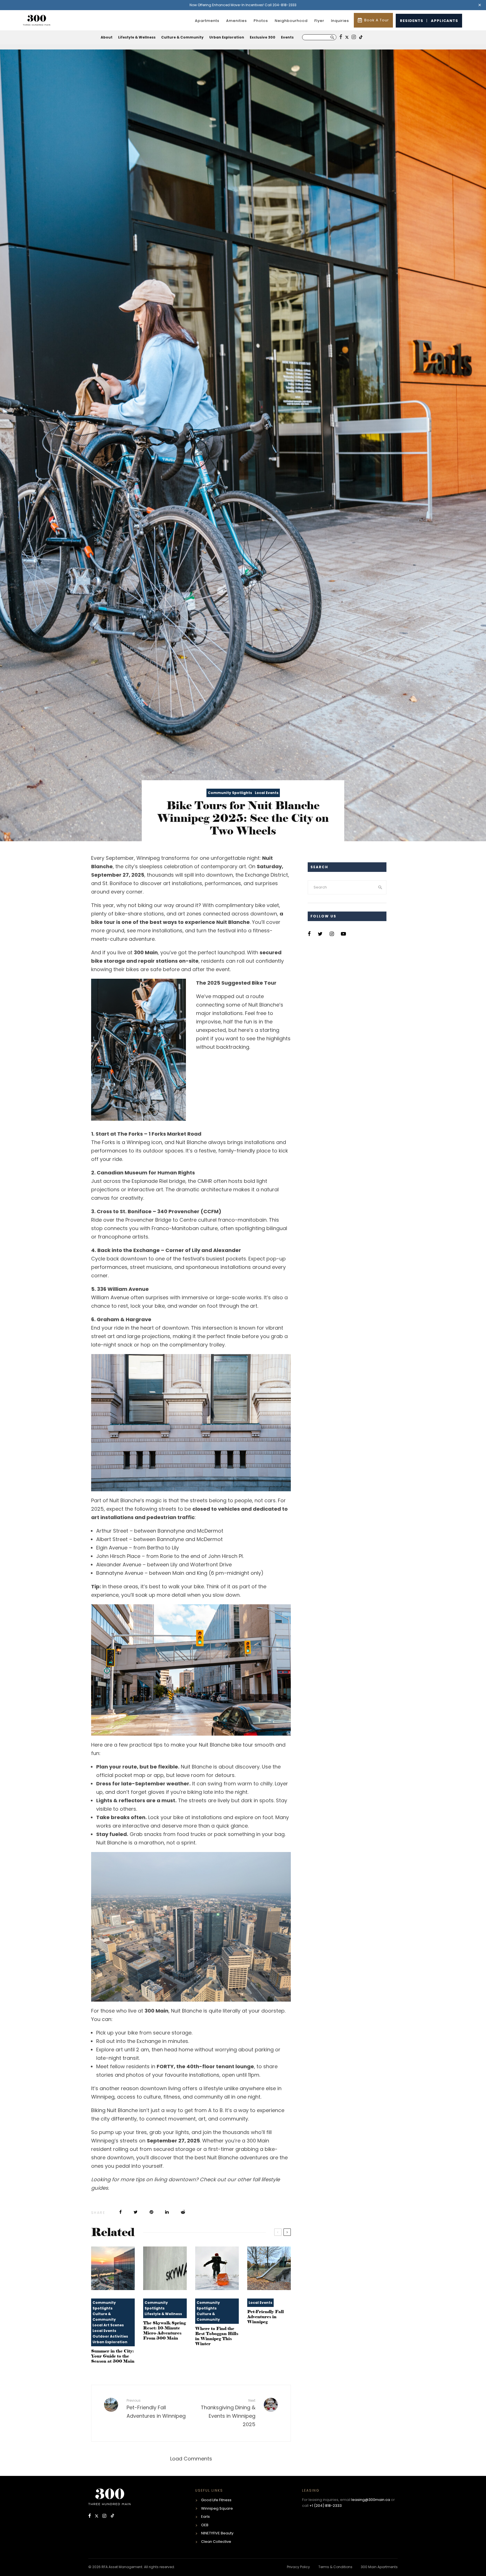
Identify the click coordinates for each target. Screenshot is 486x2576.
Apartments (207, 21)
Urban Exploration (227, 37)
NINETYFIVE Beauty (217, 2533)
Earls (205, 2517)
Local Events (267, 793)
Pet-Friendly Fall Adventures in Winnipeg (265, 2317)
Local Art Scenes (108, 2325)
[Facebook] (90, 2516)
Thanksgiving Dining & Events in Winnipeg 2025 (228, 2413)
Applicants (445, 21)
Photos (261, 21)
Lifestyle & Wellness (137, 37)
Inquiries (340, 21)
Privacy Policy (298, 2567)
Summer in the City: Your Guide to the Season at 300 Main (113, 2356)
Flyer (319, 21)
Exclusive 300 (263, 37)
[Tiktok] (112, 2516)
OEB (205, 2525)
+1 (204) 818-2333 (326, 2506)
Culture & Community (182, 37)
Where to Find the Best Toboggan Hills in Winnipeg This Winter (217, 2336)
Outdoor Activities (110, 2336)
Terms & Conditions (335, 2567)
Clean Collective (216, 2542)
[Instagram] (105, 2516)
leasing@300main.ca (371, 2500)
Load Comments (191, 2459)
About (107, 37)
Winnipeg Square (217, 2508)
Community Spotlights (230, 793)
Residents (412, 21)
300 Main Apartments (379, 2567)
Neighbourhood (291, 21)
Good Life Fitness (216, 2500)
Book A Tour (377, 20)
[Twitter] (97, 2516)
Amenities (237, 21)
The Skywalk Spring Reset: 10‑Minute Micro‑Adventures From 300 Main (165, 2331)
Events (287, 37)
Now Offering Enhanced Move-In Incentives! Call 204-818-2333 (243, 5)
